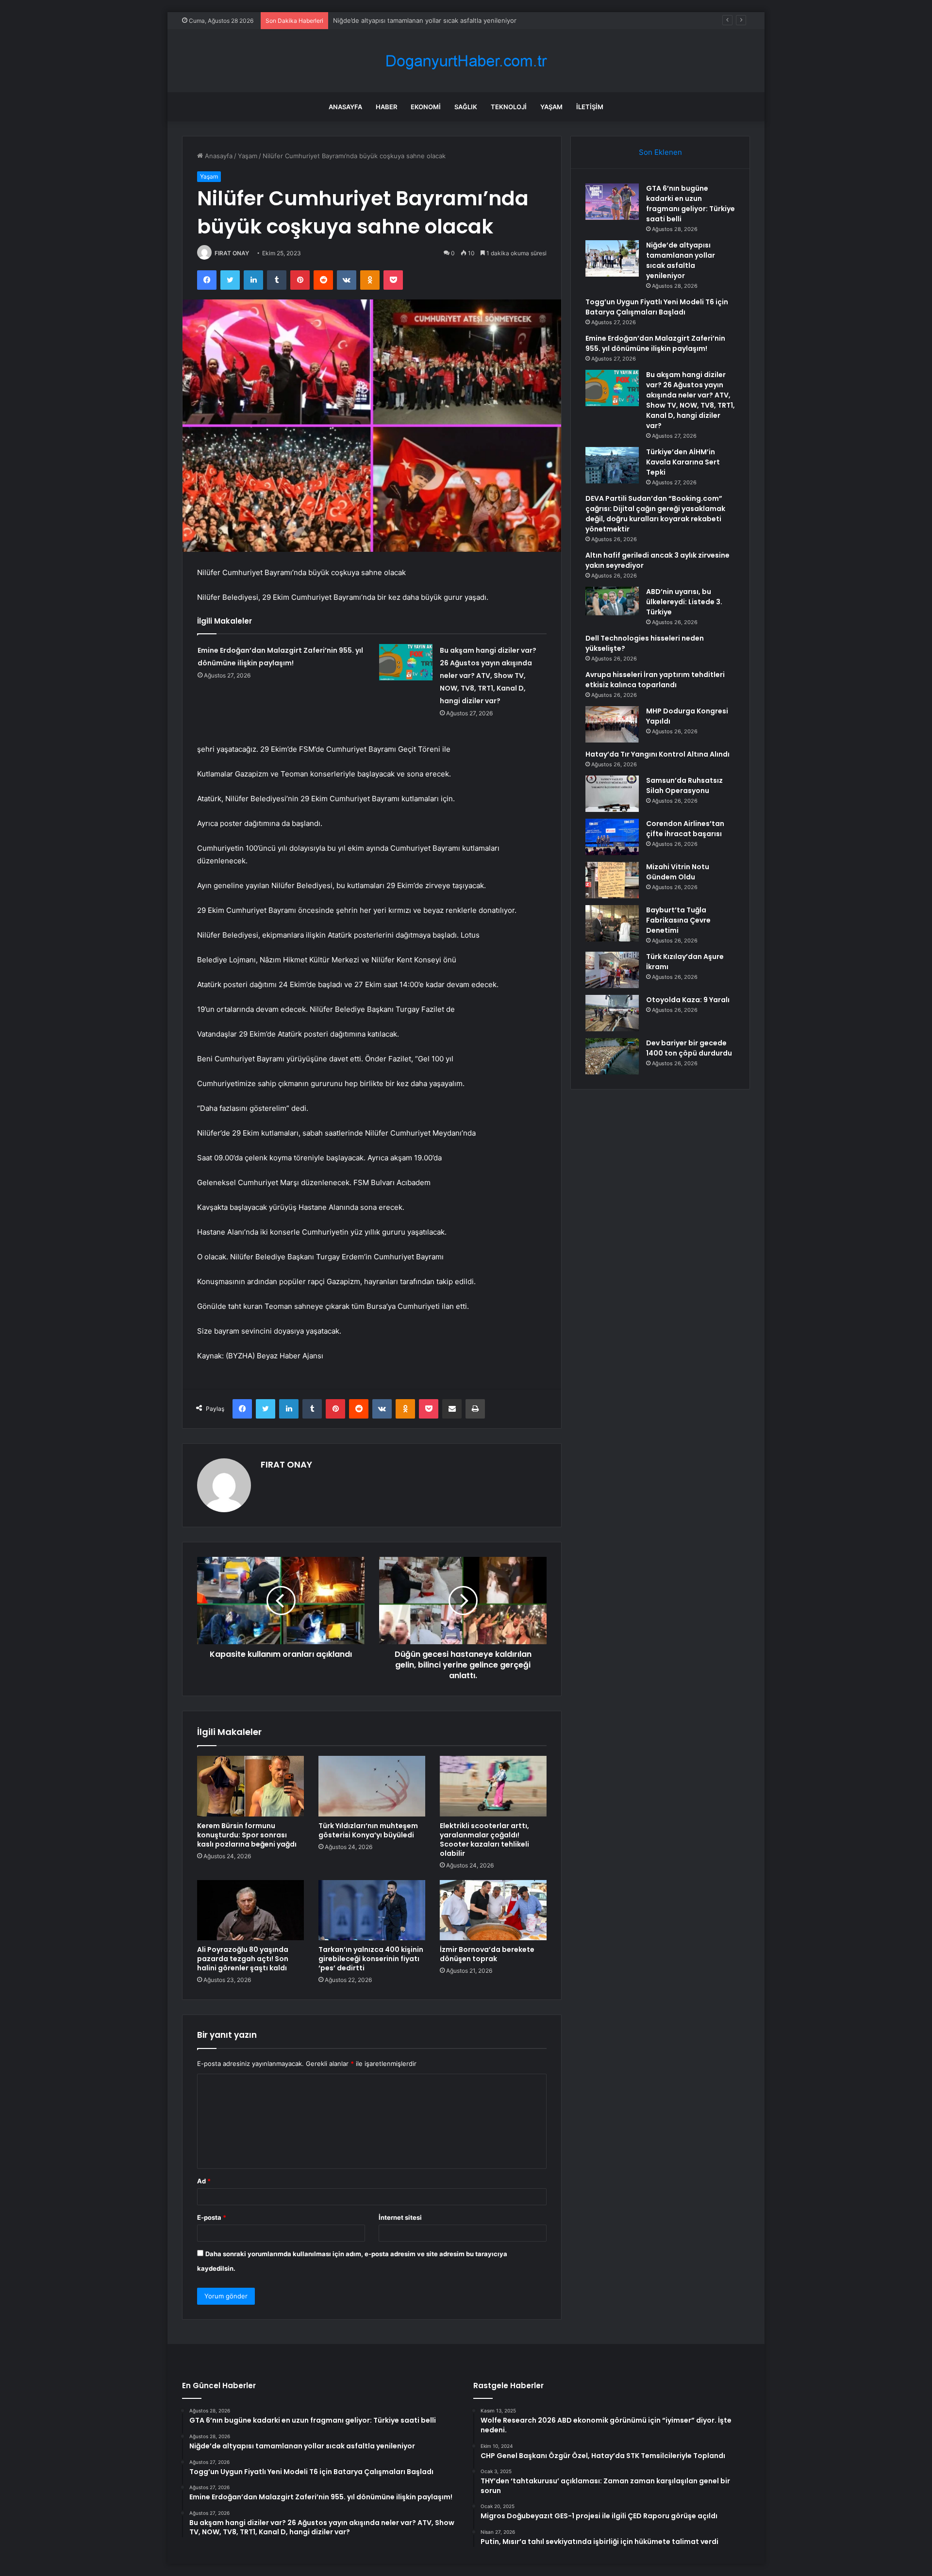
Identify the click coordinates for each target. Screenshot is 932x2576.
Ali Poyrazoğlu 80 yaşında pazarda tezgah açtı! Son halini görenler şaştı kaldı (243, 1959)
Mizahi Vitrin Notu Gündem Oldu (678, 872)
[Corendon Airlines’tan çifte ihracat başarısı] (612, 837)
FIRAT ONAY (232, 253)
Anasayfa (345, 107)
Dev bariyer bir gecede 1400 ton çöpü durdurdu (689, 1048)
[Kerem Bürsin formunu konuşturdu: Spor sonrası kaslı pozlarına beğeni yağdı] (250, 1786)
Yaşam (551, 107)
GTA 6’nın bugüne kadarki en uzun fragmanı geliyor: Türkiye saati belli (691, 204)
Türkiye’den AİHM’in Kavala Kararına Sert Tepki (683, 462)
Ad (204, 2181)
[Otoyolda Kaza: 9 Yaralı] (612, 1013)
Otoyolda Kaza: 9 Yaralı (688, 1000)
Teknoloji (509, 107)
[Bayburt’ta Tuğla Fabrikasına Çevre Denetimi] (612, 923)
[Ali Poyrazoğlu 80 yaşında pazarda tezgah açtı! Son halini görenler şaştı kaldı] (250, 1910)
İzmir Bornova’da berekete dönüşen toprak (487, 1954)
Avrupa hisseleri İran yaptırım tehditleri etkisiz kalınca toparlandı (655, 680)
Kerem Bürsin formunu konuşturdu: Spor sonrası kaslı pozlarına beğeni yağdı (247, 1835)
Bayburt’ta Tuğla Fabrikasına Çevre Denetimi (678, 920)
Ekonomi (426, 107)
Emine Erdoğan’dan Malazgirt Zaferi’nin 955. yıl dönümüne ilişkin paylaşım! (655, 343)
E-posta (212, 2217)
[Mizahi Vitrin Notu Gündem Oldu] (612, 880)
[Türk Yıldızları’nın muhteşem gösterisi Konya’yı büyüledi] (372, 1786)
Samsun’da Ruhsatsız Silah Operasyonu (684, 785)
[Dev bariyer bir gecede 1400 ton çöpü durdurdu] (612, 1056)
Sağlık (466, 107)
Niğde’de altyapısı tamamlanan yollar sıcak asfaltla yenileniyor (681, 260)
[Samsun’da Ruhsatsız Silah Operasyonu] (612, 794)
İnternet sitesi (400, 2217)
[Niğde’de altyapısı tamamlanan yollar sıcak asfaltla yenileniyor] (612, 258)
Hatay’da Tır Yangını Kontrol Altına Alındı (657, 754)
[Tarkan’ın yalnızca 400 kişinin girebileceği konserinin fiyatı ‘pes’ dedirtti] (372, 1910)
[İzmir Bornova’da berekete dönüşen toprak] (493, 1910)
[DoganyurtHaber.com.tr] (466, 61)
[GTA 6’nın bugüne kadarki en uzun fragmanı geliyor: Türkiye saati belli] (612, 202)
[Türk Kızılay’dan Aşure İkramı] (612, 970)
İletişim (590, 107)
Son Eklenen (660, 152)
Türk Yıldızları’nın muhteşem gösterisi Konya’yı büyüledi (368, 1830)
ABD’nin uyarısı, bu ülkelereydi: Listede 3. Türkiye (684, 602)
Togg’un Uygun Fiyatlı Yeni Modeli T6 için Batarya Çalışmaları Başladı (435, 20)
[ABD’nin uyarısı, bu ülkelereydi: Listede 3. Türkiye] (612, 601)
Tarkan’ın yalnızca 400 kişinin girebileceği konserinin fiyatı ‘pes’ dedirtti (371, 1959)
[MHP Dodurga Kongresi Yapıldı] (612, 724)
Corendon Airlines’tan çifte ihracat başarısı (685, 829)
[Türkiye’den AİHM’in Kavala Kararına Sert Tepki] (612, 465)
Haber (386, 107)
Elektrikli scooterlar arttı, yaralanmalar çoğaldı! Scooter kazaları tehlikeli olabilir (484, 1840)
